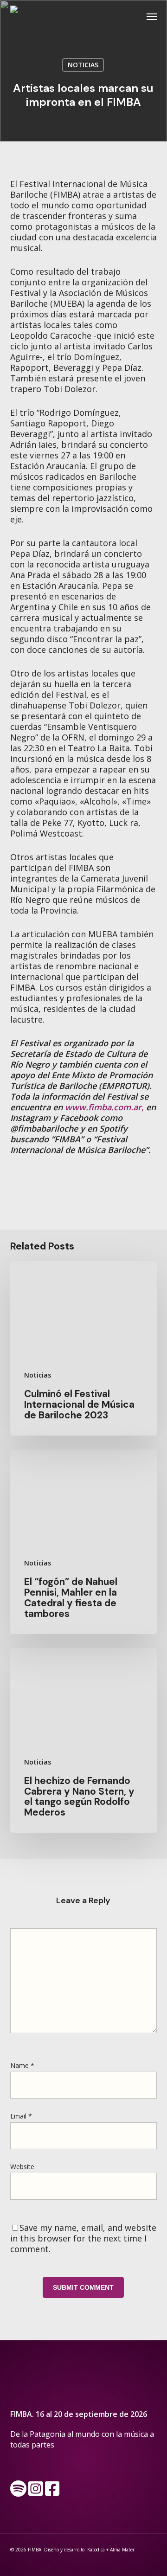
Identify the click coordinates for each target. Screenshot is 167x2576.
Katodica (96, 2550)
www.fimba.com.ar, (104, 1107)
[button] (152, 16)
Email (21, 2116)
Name (22, 2065)
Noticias (83, 65)
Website (22, 2167)
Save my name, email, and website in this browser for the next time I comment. (83, 2238)
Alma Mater (122, 2550)
